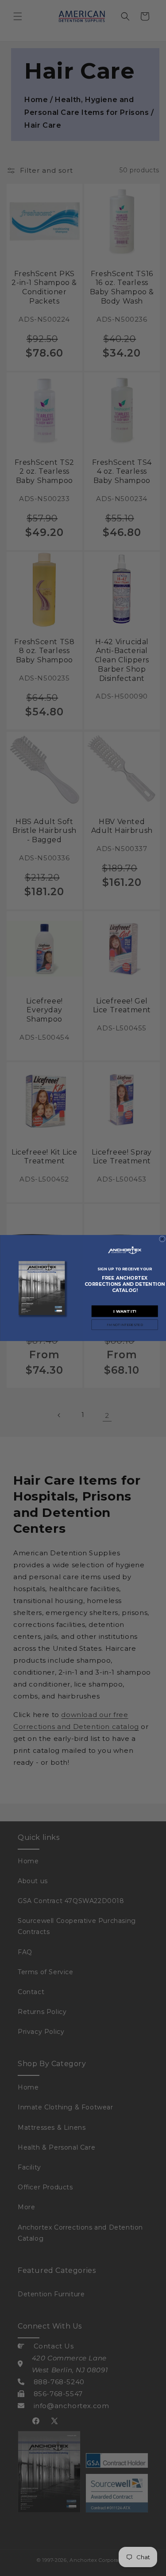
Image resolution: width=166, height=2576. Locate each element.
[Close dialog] (162, 1239)
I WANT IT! (125, 1311)
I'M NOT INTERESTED (125, 1325)
